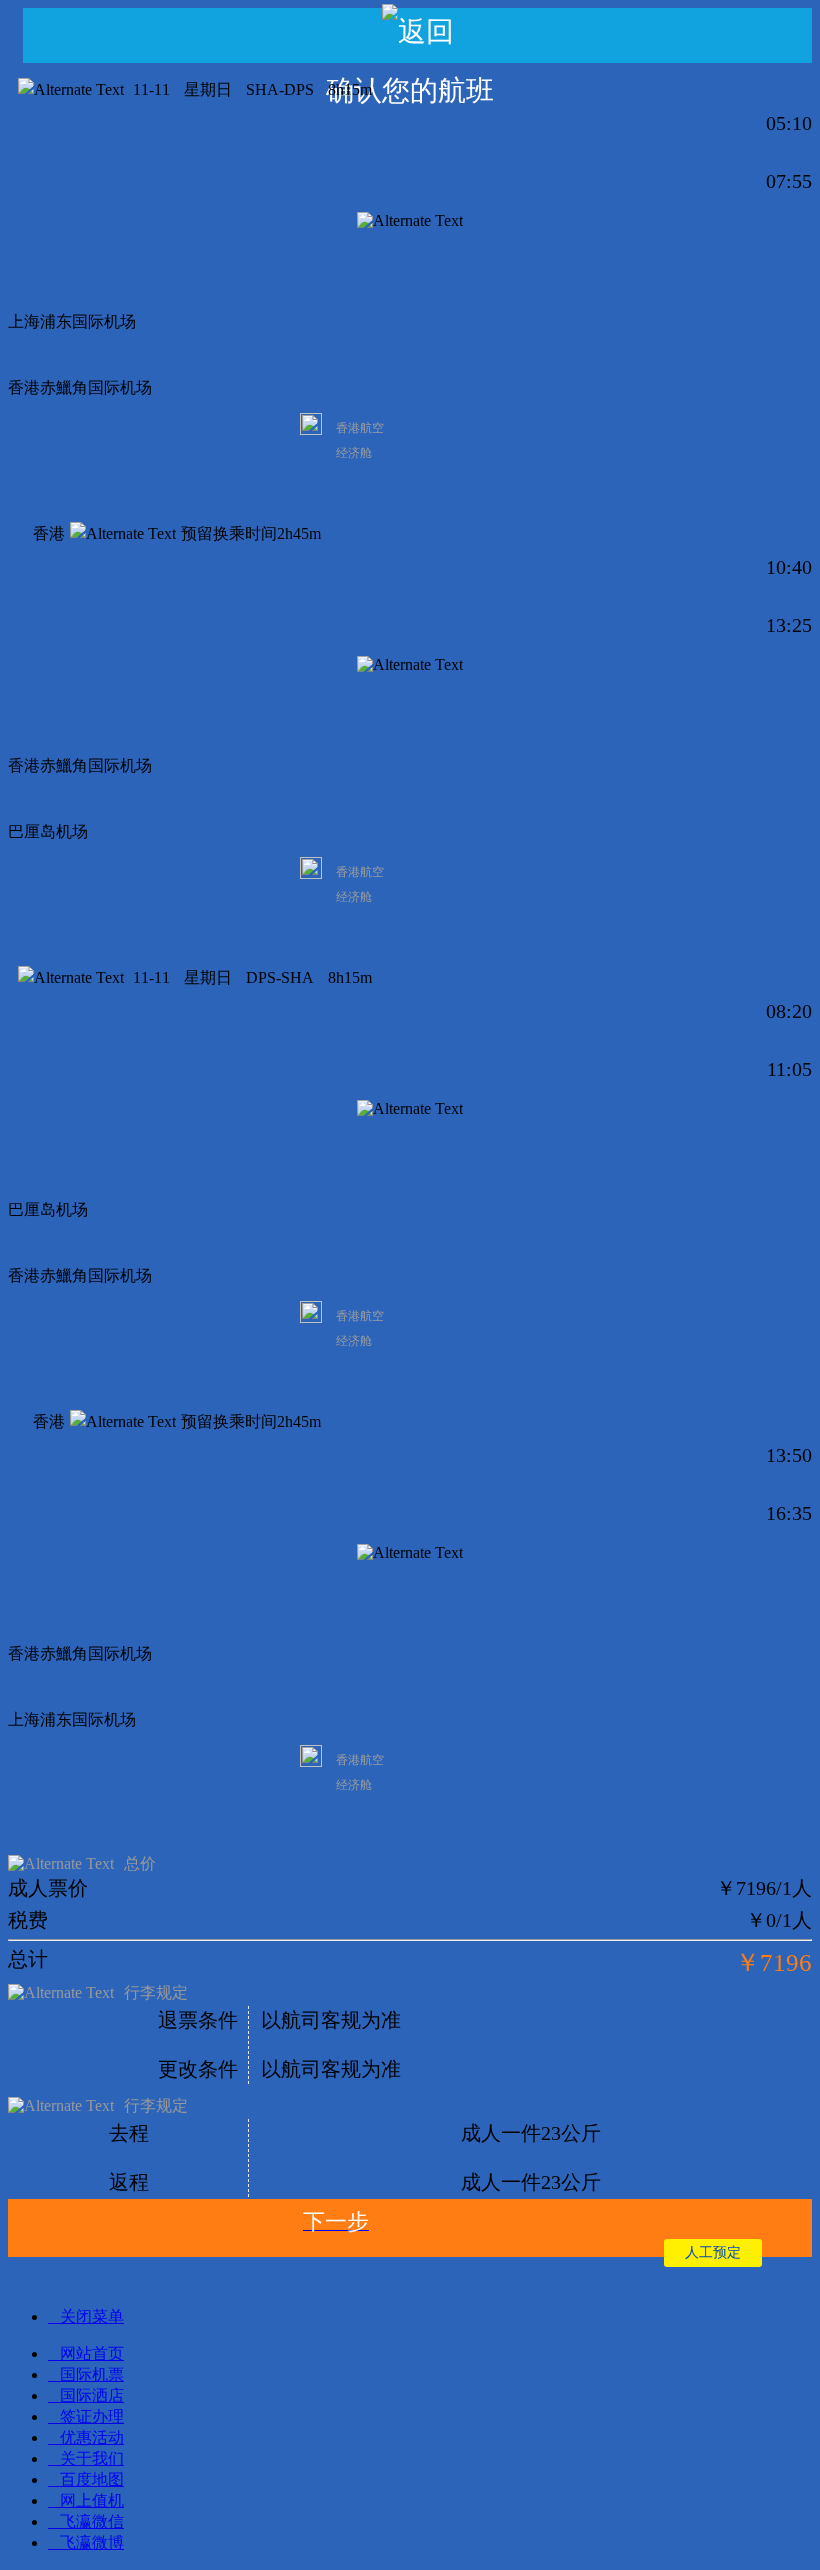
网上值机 (92, 2500)
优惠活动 (92, 2437)
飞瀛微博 (92, 2542)
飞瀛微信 (92, 2521)
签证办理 (92, 2416)
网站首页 (92, 2353)
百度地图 (92, 2479)
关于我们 (92, 2458)
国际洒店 (92, 2395)
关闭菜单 (92, 2316)
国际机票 (92, 2374)
